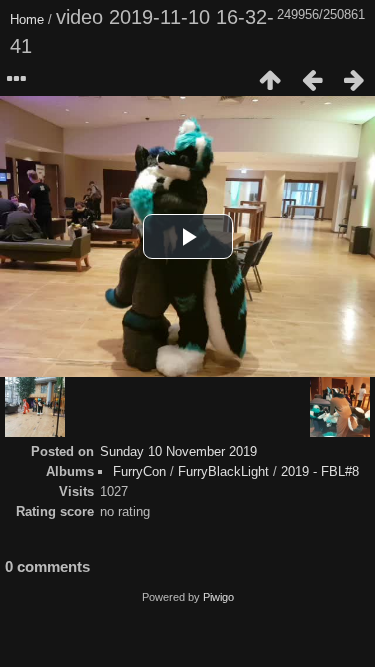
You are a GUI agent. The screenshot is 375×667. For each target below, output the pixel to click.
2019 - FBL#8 (320, 471)
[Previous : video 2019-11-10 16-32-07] (312, 80)
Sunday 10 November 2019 (178, 451)
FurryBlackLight (223, 471)
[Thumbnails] (270, 80)
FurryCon (139, 471)
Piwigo (218, 597)
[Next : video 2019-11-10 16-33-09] (354, 80)
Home (27, 19)
